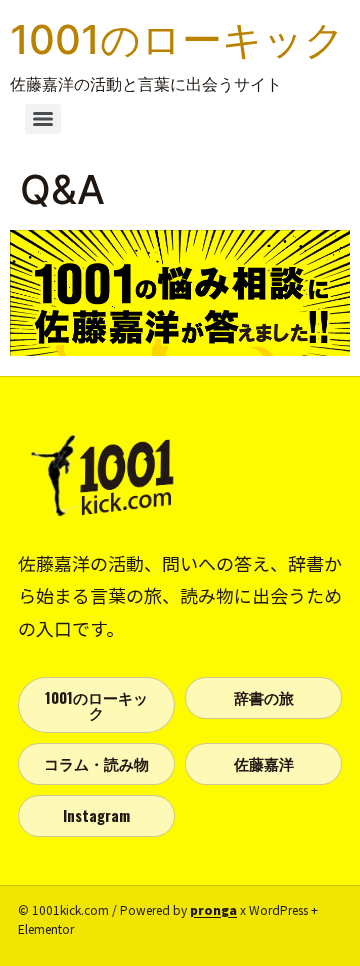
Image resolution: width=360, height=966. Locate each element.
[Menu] (43, 119)
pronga (213, 909)
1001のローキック (177, 39)
